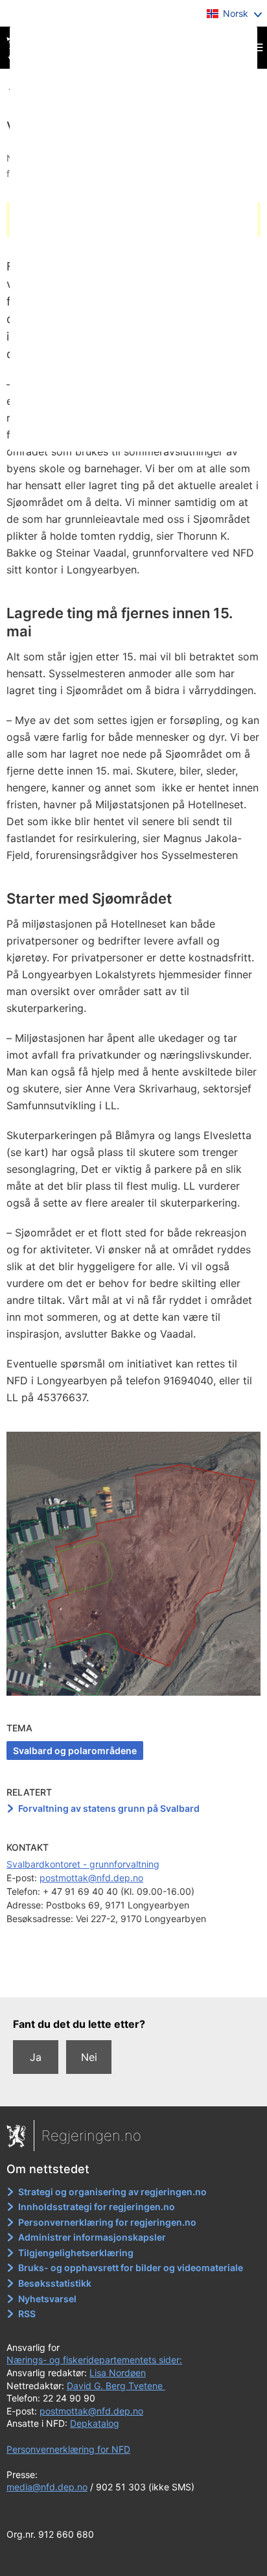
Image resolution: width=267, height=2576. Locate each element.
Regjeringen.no (91, 2136)
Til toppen (134, 1979)
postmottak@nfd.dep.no (91, 1878)
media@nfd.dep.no (47, 2487)
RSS (27, 2314)
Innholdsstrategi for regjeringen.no (97, 2207)
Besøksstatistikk (55, 2283)
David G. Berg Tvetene (116, 2386)
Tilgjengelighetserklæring (76, 2253)
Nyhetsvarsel (47, 2299)
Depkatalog (95, 2423)
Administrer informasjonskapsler (92, 2237)
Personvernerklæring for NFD (68, 2449)
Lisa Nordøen (118, 2373)
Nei (89, 2057)
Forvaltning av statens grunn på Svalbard (109, 1808)
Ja (36, 2057)
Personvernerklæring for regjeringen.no (107, 2222)
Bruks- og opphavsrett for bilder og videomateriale (131, 2268)
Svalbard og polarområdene (75, 1751)
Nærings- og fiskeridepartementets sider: (94, 2360)
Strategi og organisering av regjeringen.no (112, 2192)
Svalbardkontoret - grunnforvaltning (83, 1864)
